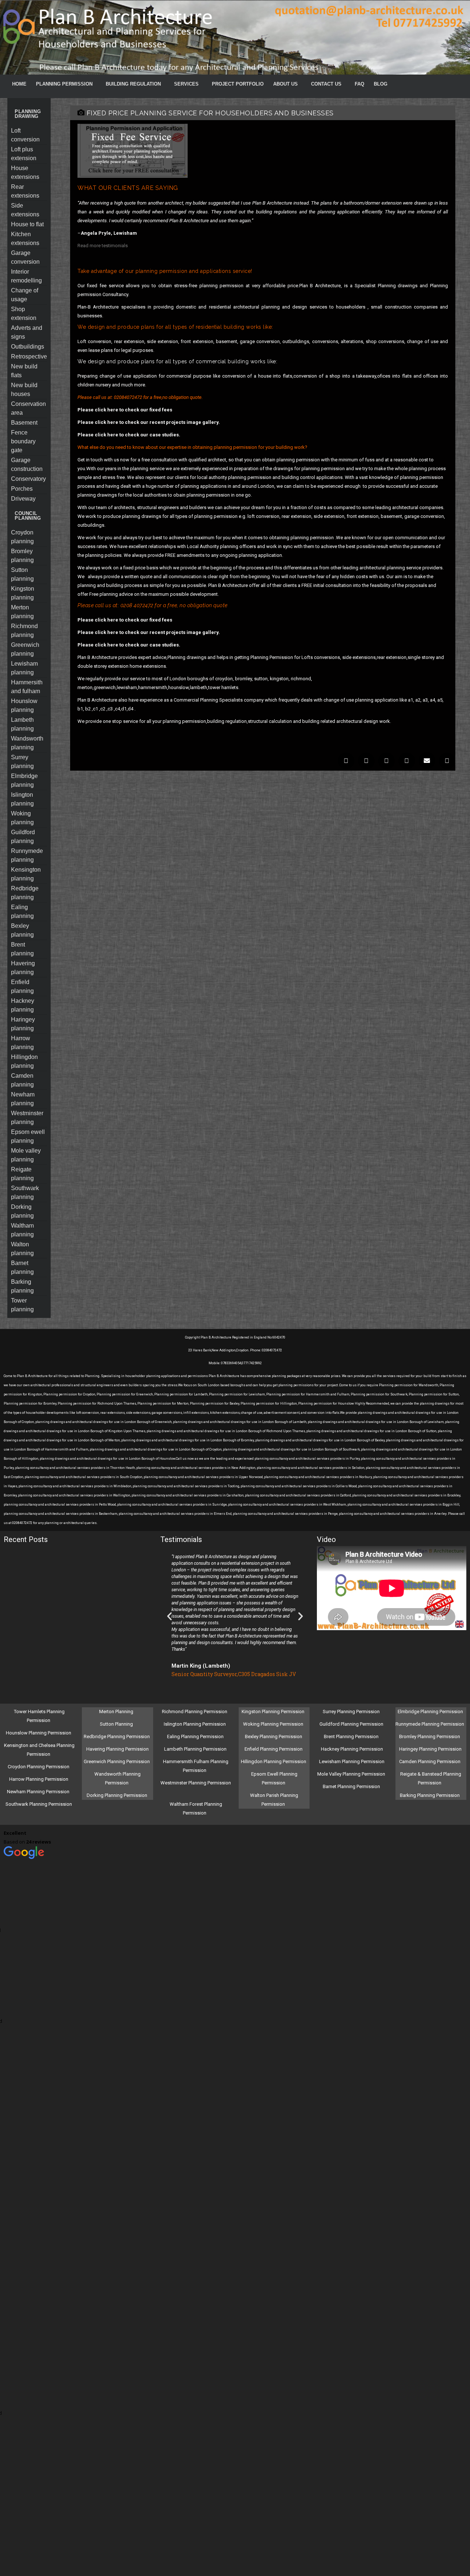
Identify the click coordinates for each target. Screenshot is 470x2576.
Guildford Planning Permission (352, 1724)
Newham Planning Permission (39, 1792)
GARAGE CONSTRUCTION (27, 464)
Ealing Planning (22, 911)
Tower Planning (22, 1305)
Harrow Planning (22, 1043)
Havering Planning (23, 968)
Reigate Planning (22, 1174)
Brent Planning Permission (352, 1736)
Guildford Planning (23, 837)
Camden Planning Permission (430, 1761)
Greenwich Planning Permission (117, 1761)
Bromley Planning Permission (430, 1736)
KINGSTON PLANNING (23, 593)
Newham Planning (23, 1099)
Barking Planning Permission (430, 1795)
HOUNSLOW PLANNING (24, 705)
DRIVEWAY (23, 499)
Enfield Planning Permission (274, 1749)
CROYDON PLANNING (22, 537)
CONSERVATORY (28, 479)
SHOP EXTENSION (24, 314)
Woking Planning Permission (274, 1724)
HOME (19, 84)
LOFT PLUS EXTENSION (24, 154)
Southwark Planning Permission (39, 1804)
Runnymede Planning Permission (430, 1724)
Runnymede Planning (27, 855)
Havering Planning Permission (117, 1749)
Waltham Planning (22, 1230)
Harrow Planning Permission (39, 1779)
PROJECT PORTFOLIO (238, 84)
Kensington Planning (26, 874)
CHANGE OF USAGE (25, 295)
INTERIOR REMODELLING (26, 276)
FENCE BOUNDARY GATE (23, 441)
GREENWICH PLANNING (25, 649)
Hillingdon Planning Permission (274, 1761)
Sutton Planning (117, 1724)
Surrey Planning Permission (352, 1712)
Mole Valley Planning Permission (352, 1774)
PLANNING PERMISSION (64, 84)
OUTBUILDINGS (28, 347)
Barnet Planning (22, 1267)
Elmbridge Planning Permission (430, 1712)
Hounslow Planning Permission (39, 1733)
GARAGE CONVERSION (25, 257)
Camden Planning (22, 1080)
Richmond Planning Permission (195, 1712)
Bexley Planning (22, 930)
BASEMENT (24, 423)
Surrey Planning (22, 762)
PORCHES (22, 489)
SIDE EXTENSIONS (25, 210)
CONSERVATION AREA (28, 408)
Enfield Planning (22, 986)
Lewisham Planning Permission (352, 1761)
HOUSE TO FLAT (27, 224)
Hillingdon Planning (24, 1061)
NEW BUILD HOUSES (24, 390)
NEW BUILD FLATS (24, 371)
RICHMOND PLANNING (24, 631)
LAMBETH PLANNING (22, 724)
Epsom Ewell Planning (28, 1136)
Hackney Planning (23, 1005)
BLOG (381, 84)
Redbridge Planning (25, 893)
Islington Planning (22, 799)
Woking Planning (22, 818)
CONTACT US (326, 84)
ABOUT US (285, 84)
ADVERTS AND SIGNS (27, 332)
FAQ (359, 84)
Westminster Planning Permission (196, 1783)
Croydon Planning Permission (39, 1767)
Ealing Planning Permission (195, 1736)
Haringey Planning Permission (430, 1749)
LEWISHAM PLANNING (24, 668)
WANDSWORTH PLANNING (27, 743)
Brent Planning (22, 949)
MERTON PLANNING (22, 612)
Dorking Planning (22, 1211)
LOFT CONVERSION (25, 135)
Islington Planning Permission (195, 1724)
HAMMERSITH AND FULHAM (27, 687)
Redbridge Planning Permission (117, 1736)
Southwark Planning (25, 1192)
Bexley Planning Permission (274, 1736)
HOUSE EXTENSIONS (25, 172)
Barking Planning (22, 1286)
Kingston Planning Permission (274, 1712)
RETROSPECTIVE (29, 356)
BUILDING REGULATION (133, 84)
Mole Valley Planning (26, 1155)
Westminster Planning (27, 1118)
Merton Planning (117, 1712)
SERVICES (186, 84)
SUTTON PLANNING (22, 574)
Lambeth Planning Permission (195, 1749)
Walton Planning (22, 1249)
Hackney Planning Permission (352, 1749)
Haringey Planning (23, 1024)
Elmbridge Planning (24, 780)
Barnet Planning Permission (352, 1786)
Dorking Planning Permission (117, 1795)
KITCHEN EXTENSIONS (25, 239)
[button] (346, 761)
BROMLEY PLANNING (22, 556)
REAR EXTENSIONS (25, 191)
